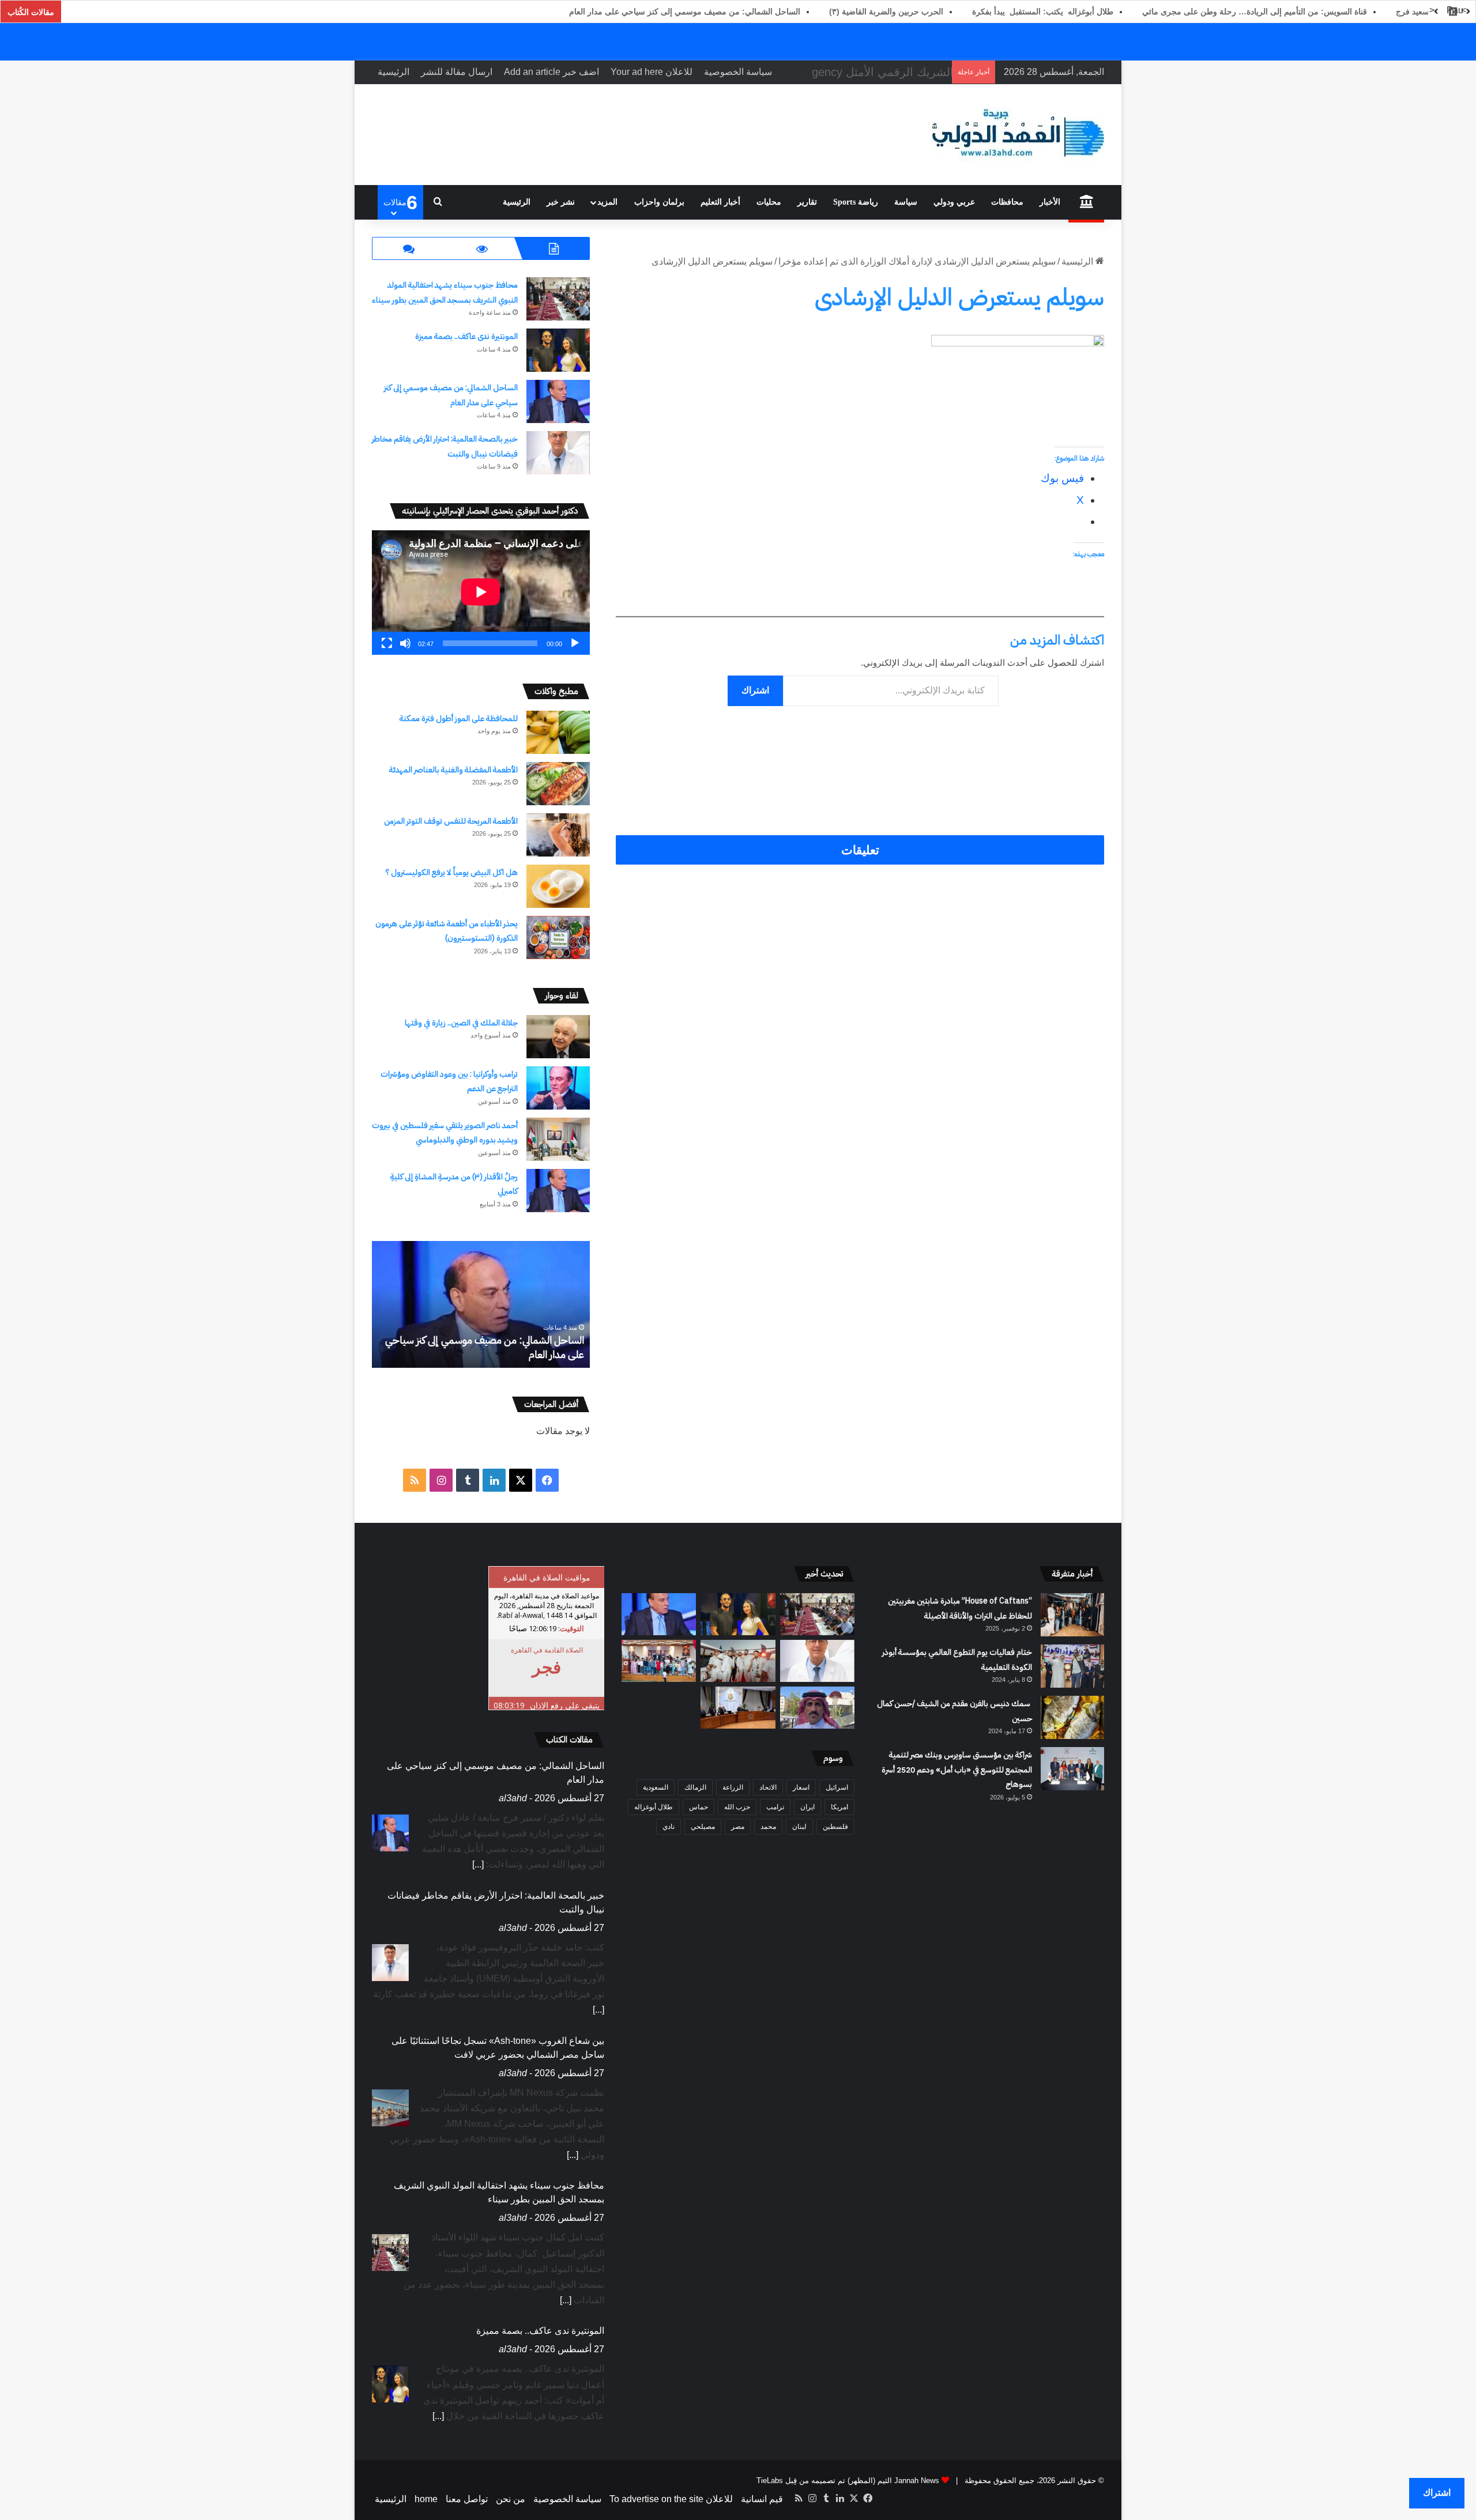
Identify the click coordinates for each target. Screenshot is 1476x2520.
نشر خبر (561, 202)
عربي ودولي (954, 202)
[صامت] (405, 643)
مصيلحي (703, 1827)
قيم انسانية (762, 2499)
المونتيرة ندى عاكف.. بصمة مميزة (466, 336)
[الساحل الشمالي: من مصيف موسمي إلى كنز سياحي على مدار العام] (558, 401)
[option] (481, 1304)
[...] (598, 1880)
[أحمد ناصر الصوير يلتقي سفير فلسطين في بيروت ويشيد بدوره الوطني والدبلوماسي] (558, 1139)
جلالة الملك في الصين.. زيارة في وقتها (461, 1023)
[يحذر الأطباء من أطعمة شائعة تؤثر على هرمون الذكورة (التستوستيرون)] (558, 938)
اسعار (801, 1787)
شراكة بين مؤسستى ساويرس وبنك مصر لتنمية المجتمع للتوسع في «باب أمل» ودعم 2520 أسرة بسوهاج (957, 1770)
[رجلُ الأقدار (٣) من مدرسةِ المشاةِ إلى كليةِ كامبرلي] (558, 1191)
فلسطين (835, 1827)
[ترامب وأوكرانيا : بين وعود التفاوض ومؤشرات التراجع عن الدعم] (558, 1088)
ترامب (775, 1807)
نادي (669, 1827)
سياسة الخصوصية (738, 72)
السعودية (656, 1787)
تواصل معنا (467, 2499)
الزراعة (733, 1787)
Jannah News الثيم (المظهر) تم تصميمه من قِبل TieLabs (848, 2481)
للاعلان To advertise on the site (671, 2499)
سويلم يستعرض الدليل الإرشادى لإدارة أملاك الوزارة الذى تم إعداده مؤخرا (917, 261)
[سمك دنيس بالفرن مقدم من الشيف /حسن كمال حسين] (1072, 1717)
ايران (807, 1807)
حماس (699, 1807)
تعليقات (860, 850)
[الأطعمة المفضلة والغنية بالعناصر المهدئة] (558, 784)
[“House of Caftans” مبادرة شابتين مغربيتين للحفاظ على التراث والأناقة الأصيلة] (1072, 1615)
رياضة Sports (856, 202)
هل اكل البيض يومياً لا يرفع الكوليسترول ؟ (452, 872)
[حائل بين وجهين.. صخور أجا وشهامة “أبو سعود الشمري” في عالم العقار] (817, 1708)
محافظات (1007, 202)
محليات (769, 202)
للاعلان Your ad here (652, 72)
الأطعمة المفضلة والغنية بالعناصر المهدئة (453, 770)
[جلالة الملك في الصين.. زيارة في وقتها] (558, 1037)
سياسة (906, 202)
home (426, 2499)
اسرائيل (837, 1787)
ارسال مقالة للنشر (457, 72)
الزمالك (695, 1787)
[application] (481, 593)
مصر (738, 1827)
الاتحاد (768, 1787)
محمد (768, 1827)
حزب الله (737, 1807)
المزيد (607, 202)
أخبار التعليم (720, 202)
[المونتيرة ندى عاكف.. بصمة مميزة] (558, 350)
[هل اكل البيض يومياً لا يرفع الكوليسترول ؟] (558, 886)
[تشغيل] (575, 643)
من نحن (511, 2499)
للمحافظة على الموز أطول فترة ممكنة (459, 718)
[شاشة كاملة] (387, 643)
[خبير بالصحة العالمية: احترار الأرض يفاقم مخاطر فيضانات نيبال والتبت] (558, 453)
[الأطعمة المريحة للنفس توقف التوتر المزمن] (558, 835)
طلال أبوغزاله (654, 1807)
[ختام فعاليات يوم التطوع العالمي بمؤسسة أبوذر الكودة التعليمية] (1072, 1666)
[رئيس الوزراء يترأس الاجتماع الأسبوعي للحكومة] (738, 1708)
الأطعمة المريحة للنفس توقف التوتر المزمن (451, 821)
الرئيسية (394, 72)
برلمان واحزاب (659, 202)
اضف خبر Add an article (551, 72)
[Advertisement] (860, 748)
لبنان (799, 1827)
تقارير (807, 202)
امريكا (839, 1807)
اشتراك (755, 690)
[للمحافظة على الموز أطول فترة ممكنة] (558, 732)
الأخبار (1050, 202)
